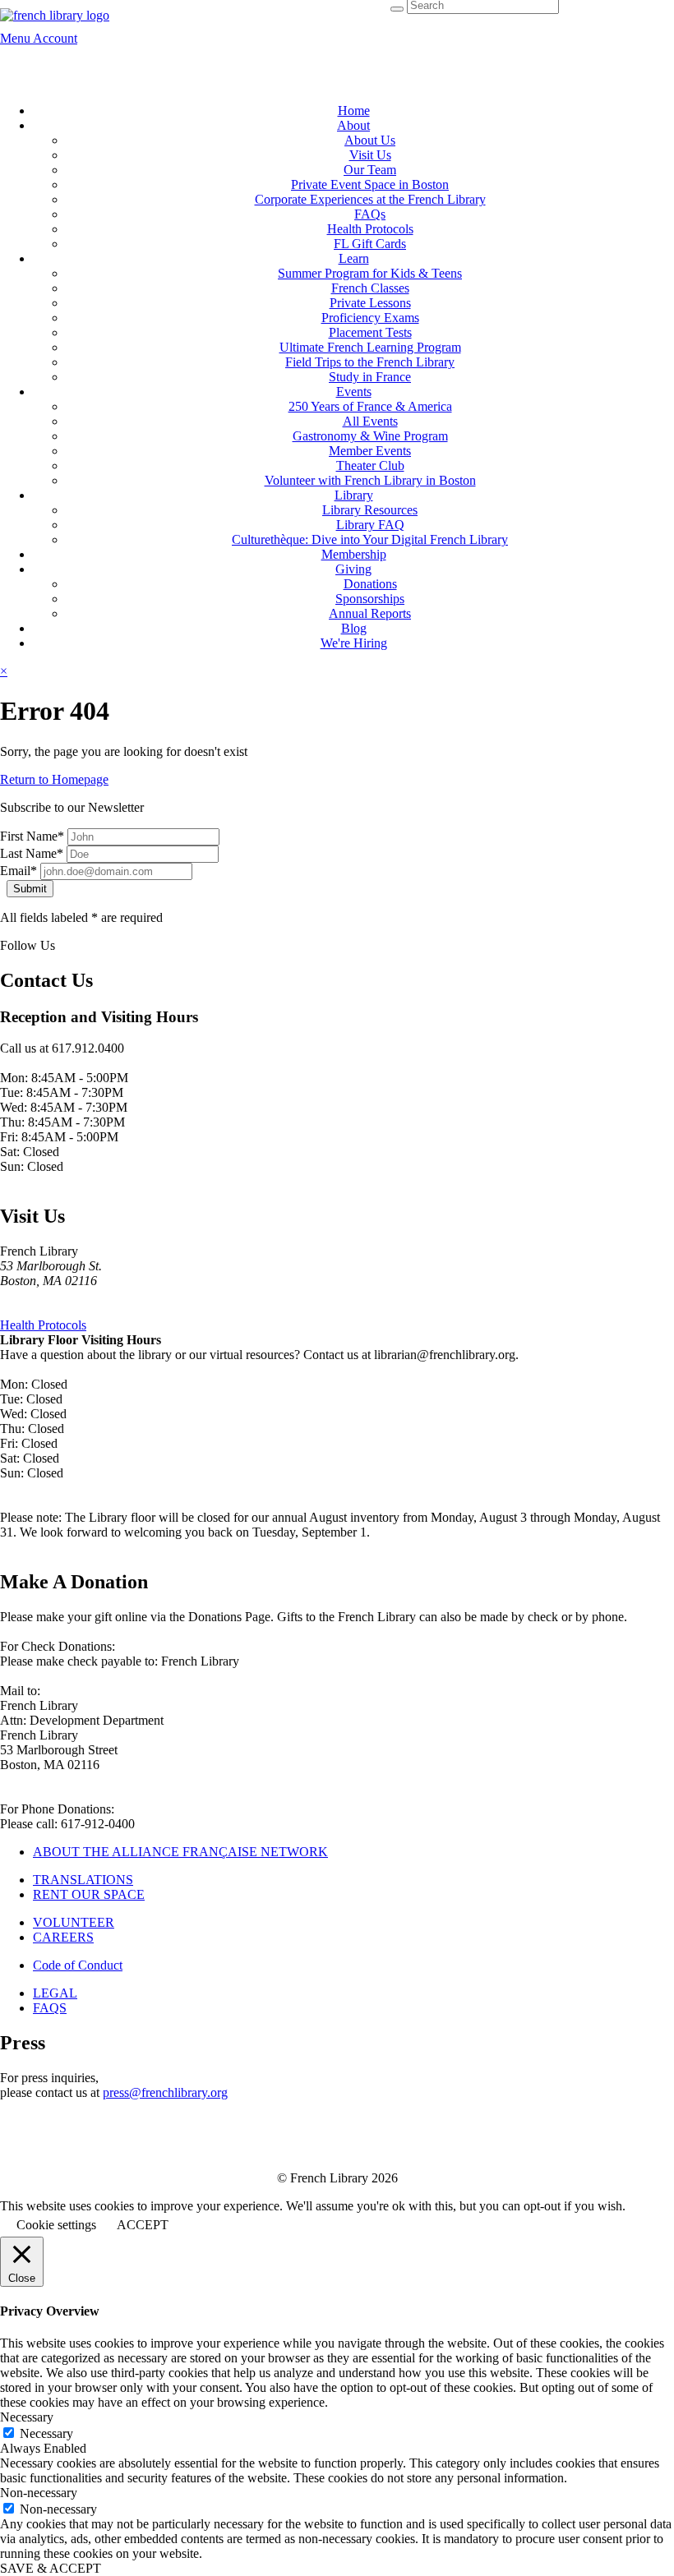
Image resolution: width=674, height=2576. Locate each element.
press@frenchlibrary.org (165, 2092)
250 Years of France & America (370, 406)
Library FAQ (370, 525)
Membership (354, 554)
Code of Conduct (78, 1965)
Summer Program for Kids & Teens (370, 273)
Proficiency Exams (370, 318)
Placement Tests (370, 332)
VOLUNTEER (74, 1922)
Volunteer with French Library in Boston (370, 480)
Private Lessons (370, 303)
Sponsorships (370, 599)
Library (354, 495)
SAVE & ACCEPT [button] (51, 2568)
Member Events (370, 451)
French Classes (370, 288)
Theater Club (370, 465)
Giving (353, 569)
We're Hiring (354, 643)
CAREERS (63, 1937)
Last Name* (32, 853)
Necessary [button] (27, 2417)
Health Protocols (370, 229)
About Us (370, 140)
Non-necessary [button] (39, 2493)
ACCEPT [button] (143, 2225)
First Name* (32, 836)
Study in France (370, 377)
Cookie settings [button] (56, 2225)
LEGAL (55, 1993)
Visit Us (370, 155)
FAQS (50, 2008)
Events (354, 392)
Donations (370, 584)
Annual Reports (370, 613)
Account (55, 38)
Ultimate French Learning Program (370, 347)
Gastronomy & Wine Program (370, 436)
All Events (370, 421)
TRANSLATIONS (83, 1880)
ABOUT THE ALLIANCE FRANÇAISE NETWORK (180, 1852)
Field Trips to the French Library (370, 362)
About (353, 125)
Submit (30, 889)
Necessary (46, 2433)
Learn (354, 258)
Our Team (370, 170)
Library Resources (370, 510)
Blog (354, 628)
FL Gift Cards (370, 244)
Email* (18, 871)
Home (354, 111)
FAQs (370, 214)
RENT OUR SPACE (89, 1894)
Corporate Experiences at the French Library (370, 199)
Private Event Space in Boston (370, 184)
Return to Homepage (54, 779)
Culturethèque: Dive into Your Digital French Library (370, 539)
